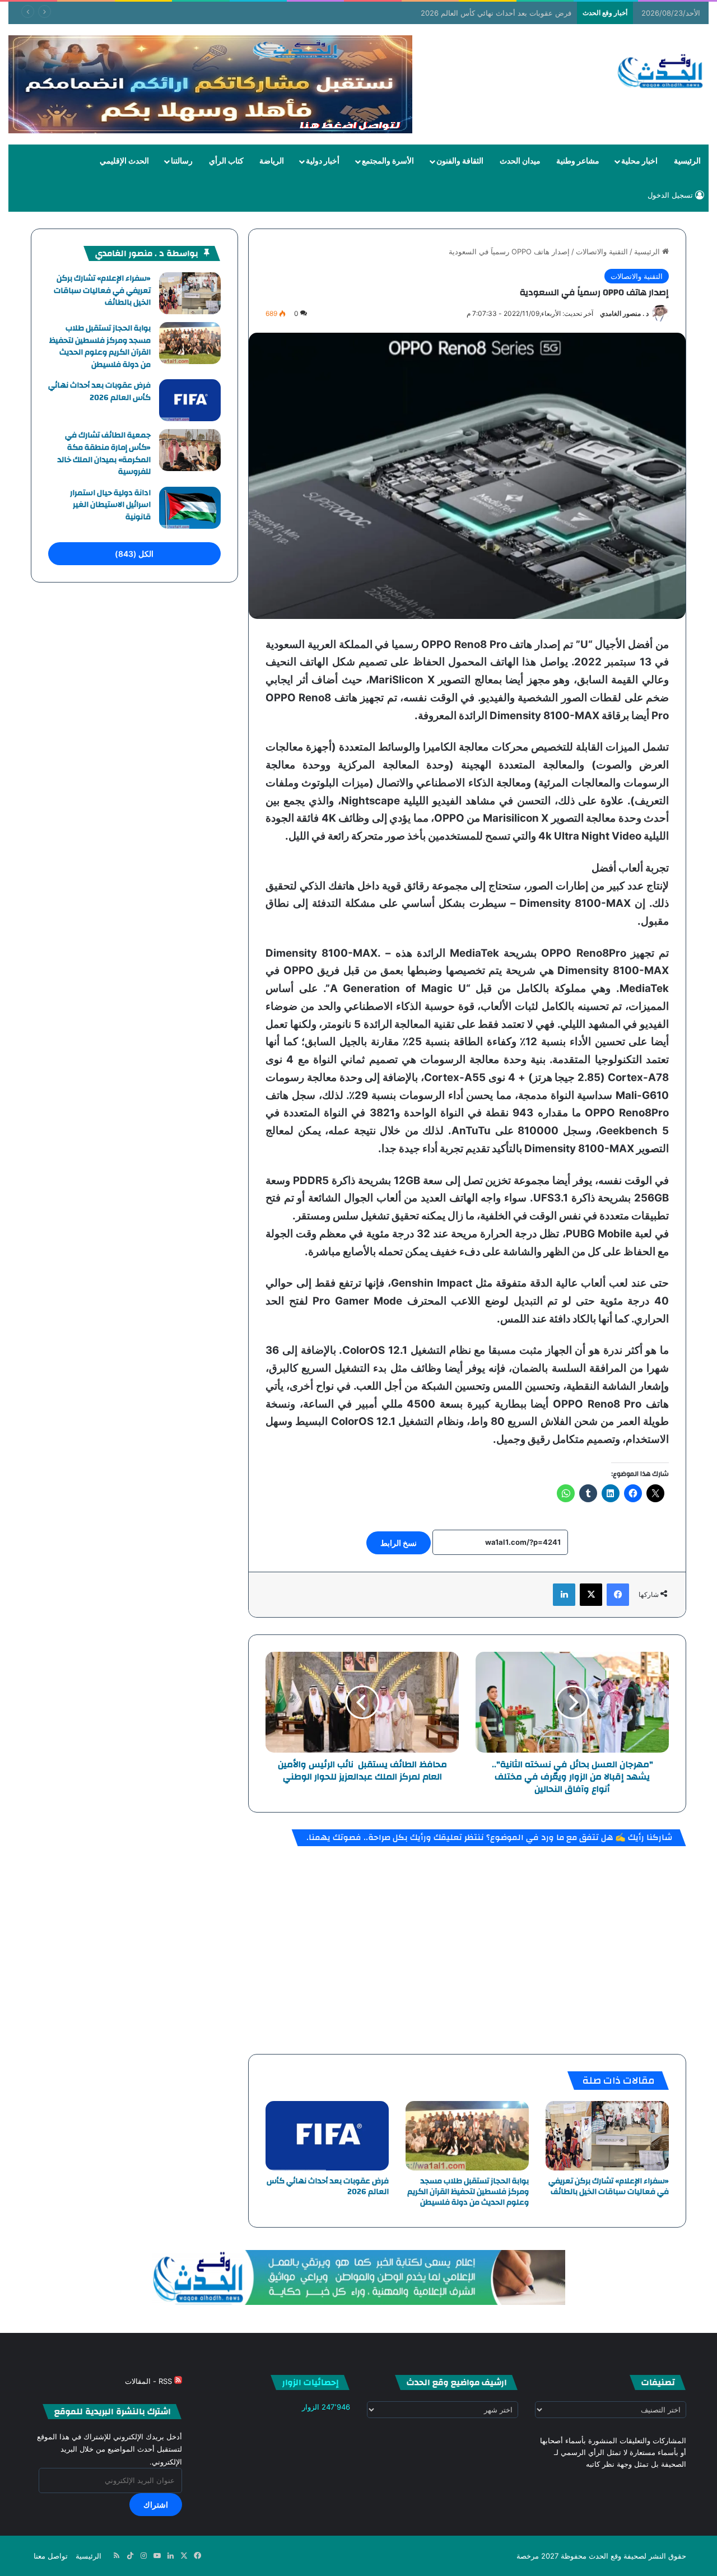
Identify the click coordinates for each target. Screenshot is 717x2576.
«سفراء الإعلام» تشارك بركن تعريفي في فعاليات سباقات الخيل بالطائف (609, 2186)
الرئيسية (687, 161)
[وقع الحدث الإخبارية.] (661, 72)
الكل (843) (134, 554)
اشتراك (156, 2505)
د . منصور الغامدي (624, 313)
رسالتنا (182, 161)
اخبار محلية (639, 161)
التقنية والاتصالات (602, 251)
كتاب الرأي (226, 161)
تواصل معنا (51, 2556)
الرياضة (272, 161)
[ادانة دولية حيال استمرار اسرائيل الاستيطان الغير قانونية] (190, 508)
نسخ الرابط (399, 1543)
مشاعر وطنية (578, 161)
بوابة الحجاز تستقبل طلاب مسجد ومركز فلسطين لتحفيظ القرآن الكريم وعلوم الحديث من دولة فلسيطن (468, 2192)
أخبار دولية (323, 161)
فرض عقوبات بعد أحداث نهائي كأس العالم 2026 (496, 13)
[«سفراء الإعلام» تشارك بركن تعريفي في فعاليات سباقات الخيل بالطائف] (607, 2136)
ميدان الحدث (520, 161)
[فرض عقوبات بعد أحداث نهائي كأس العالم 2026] (327, 2136)
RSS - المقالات (150, 2381)
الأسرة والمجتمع (388, 161)
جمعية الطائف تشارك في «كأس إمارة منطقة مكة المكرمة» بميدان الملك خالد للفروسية (104, 453)
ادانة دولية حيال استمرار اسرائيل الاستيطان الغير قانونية (110, 505)
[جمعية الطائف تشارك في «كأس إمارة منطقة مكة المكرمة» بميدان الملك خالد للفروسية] (190, 450)
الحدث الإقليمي (124, 161)
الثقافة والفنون (460, 161)
